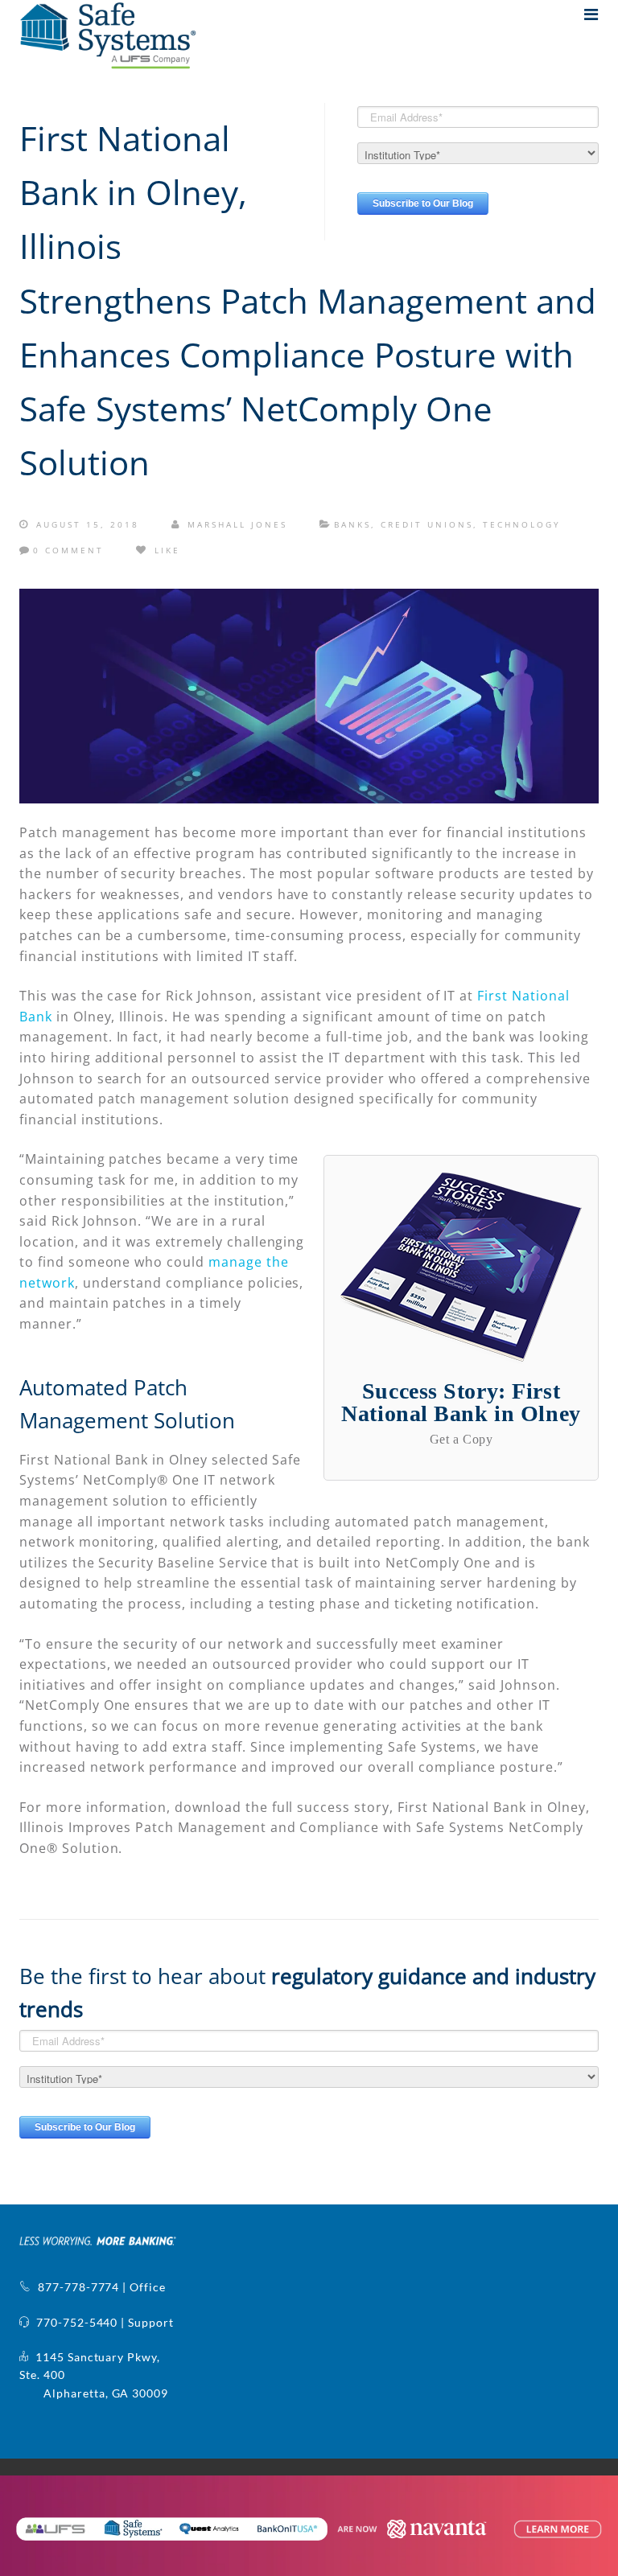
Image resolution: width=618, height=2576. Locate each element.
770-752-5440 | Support (102, 2322)
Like (165, 550)
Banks (352, 524)
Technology (522, 524)
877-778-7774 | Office (99, 2287)
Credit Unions (427, 524)
